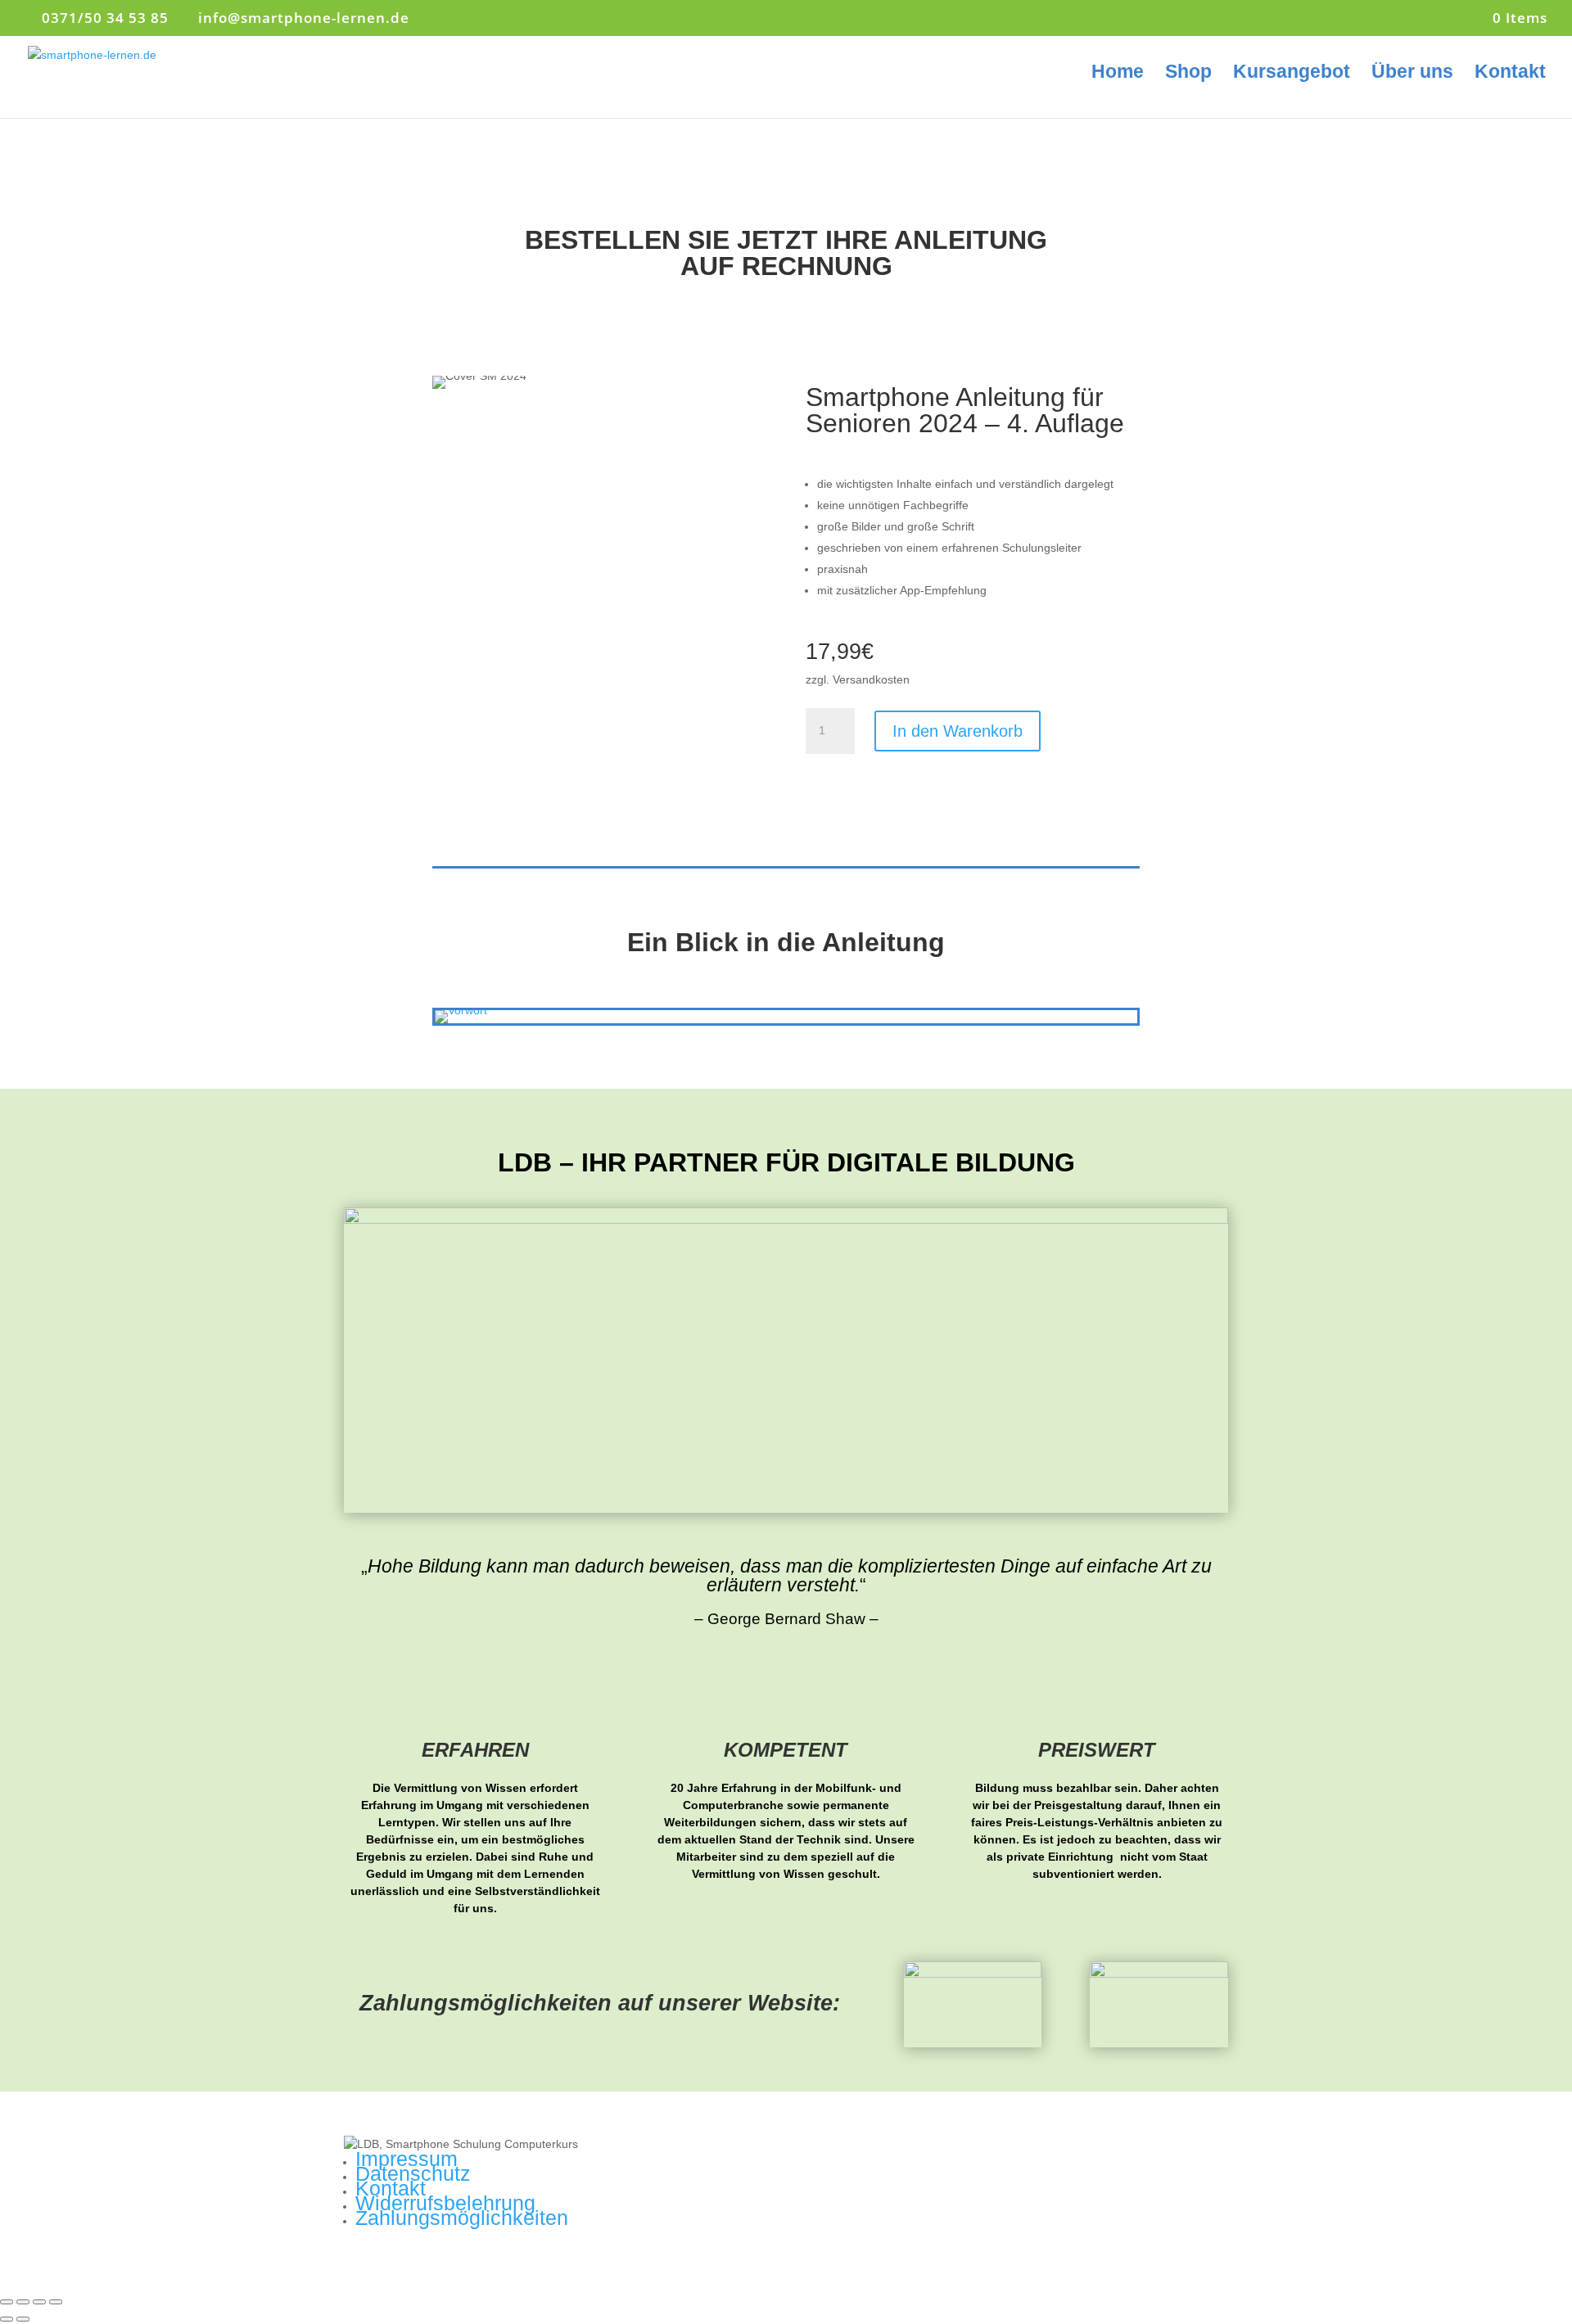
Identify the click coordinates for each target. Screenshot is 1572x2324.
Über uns (1412, 74)
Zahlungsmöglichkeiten (462, 2218)
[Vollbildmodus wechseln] (39, 2302)
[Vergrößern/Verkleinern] (56, 2302)
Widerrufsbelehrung (445, 2203)
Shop (1188, 74)
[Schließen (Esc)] (7, 2302)
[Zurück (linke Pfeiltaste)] (7, 2319)
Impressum (407, 2159)
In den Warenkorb (958, 731)
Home (1118, 74)
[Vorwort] (461, 1010)
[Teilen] (23, 2302)
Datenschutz (413, 2173)
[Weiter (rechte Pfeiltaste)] (23, 2319)
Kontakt (1510, 74)
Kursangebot (1292, 74)
